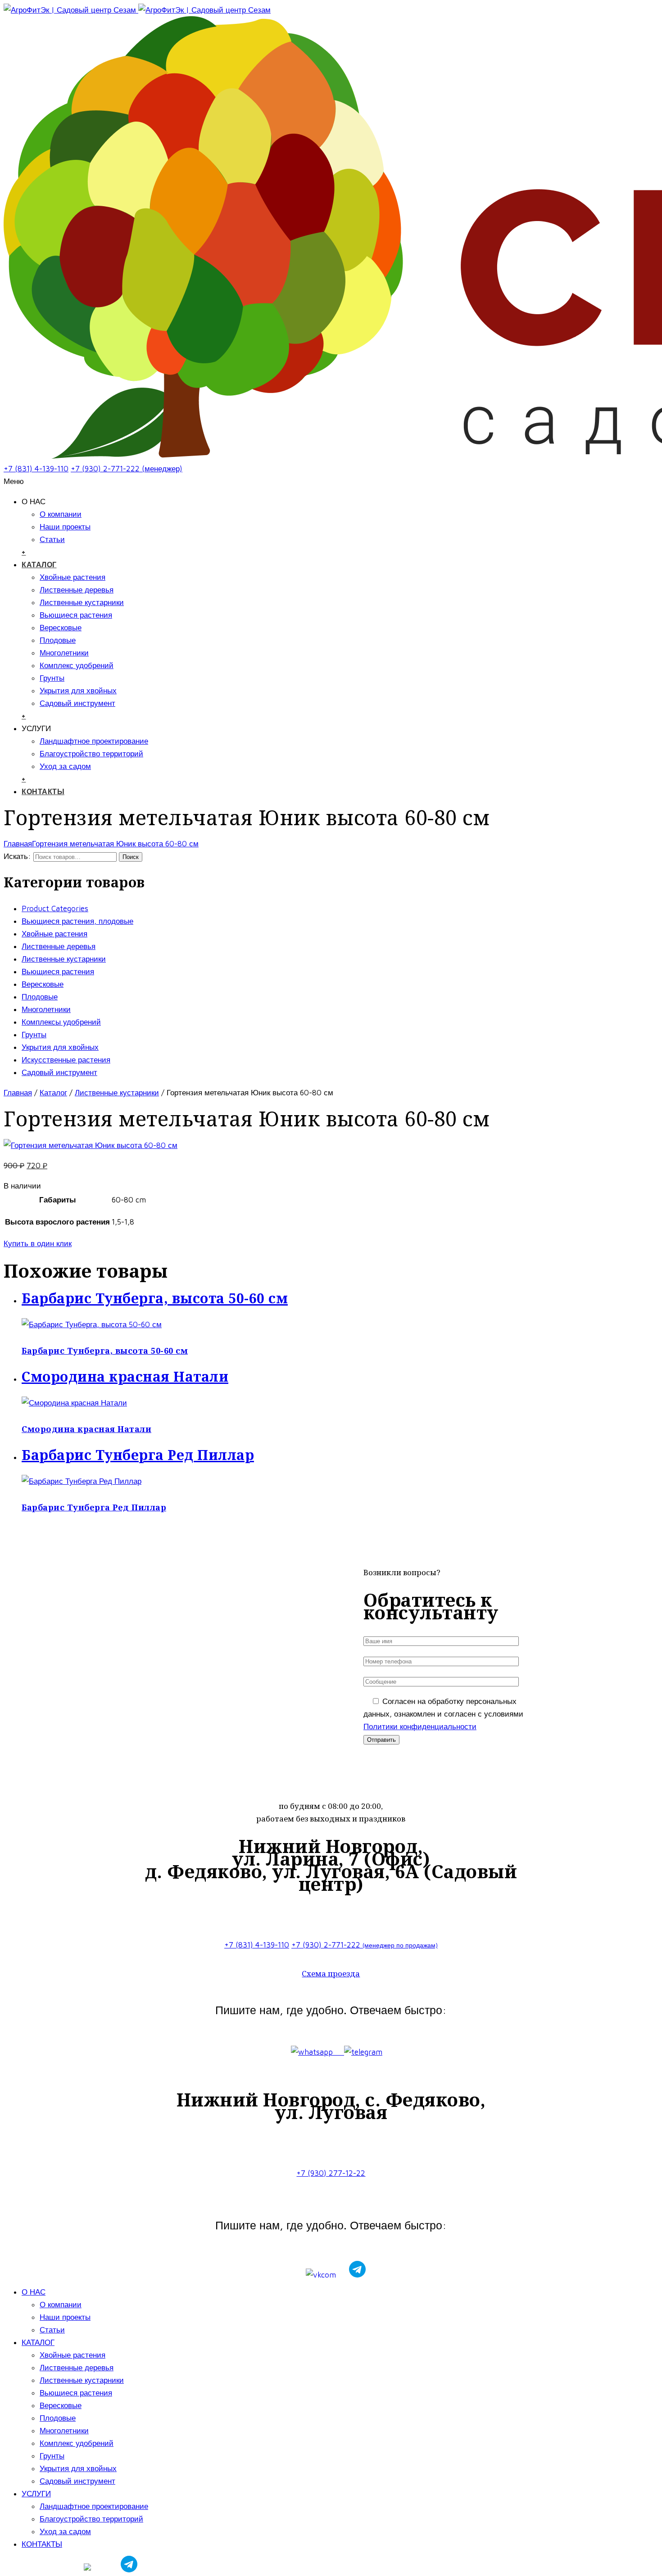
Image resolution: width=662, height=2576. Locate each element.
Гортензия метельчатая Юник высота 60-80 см (115, 844)
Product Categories (55, 908)
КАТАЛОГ (39, 565)
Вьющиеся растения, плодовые (77, 921)
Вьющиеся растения (76, 615)
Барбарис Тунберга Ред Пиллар (94, 1507)
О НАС (34, 2292)
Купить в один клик (38, 1243)
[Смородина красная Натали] (74, 1403)
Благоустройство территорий (91, 754)
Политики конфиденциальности (420, 1726)
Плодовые (58, 640)
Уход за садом (65, 766)
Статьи (52, 539)
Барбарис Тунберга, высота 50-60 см (105, 1351)
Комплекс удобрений (77, 665)
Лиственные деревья (77, 590)
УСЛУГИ (36, 2494)
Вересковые (61, 628)
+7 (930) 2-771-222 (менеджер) (127, 469)
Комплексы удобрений (61, 1022)
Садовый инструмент (77, 703)
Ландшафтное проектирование (94, 741)
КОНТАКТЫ (43, 791)
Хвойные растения (73, 577)
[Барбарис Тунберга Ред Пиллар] (82, 1481)
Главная (18, 844)
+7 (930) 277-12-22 (331, 2173)
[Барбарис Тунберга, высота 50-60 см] (92, 1324)
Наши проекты (65, 527)
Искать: (17, 856)
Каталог (53, 1093)
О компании (61, 514)
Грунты (52, 678)
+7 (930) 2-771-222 (365, 1945)
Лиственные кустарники (82, 602)
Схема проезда (331, 1973)
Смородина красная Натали (86, 1429)
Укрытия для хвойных (78, 691)
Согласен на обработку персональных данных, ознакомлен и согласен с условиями (443, 1714)
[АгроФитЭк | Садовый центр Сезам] (137, 10)
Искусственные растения (66, 1060)
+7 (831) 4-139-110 (36, 469)
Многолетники (64, 653)
